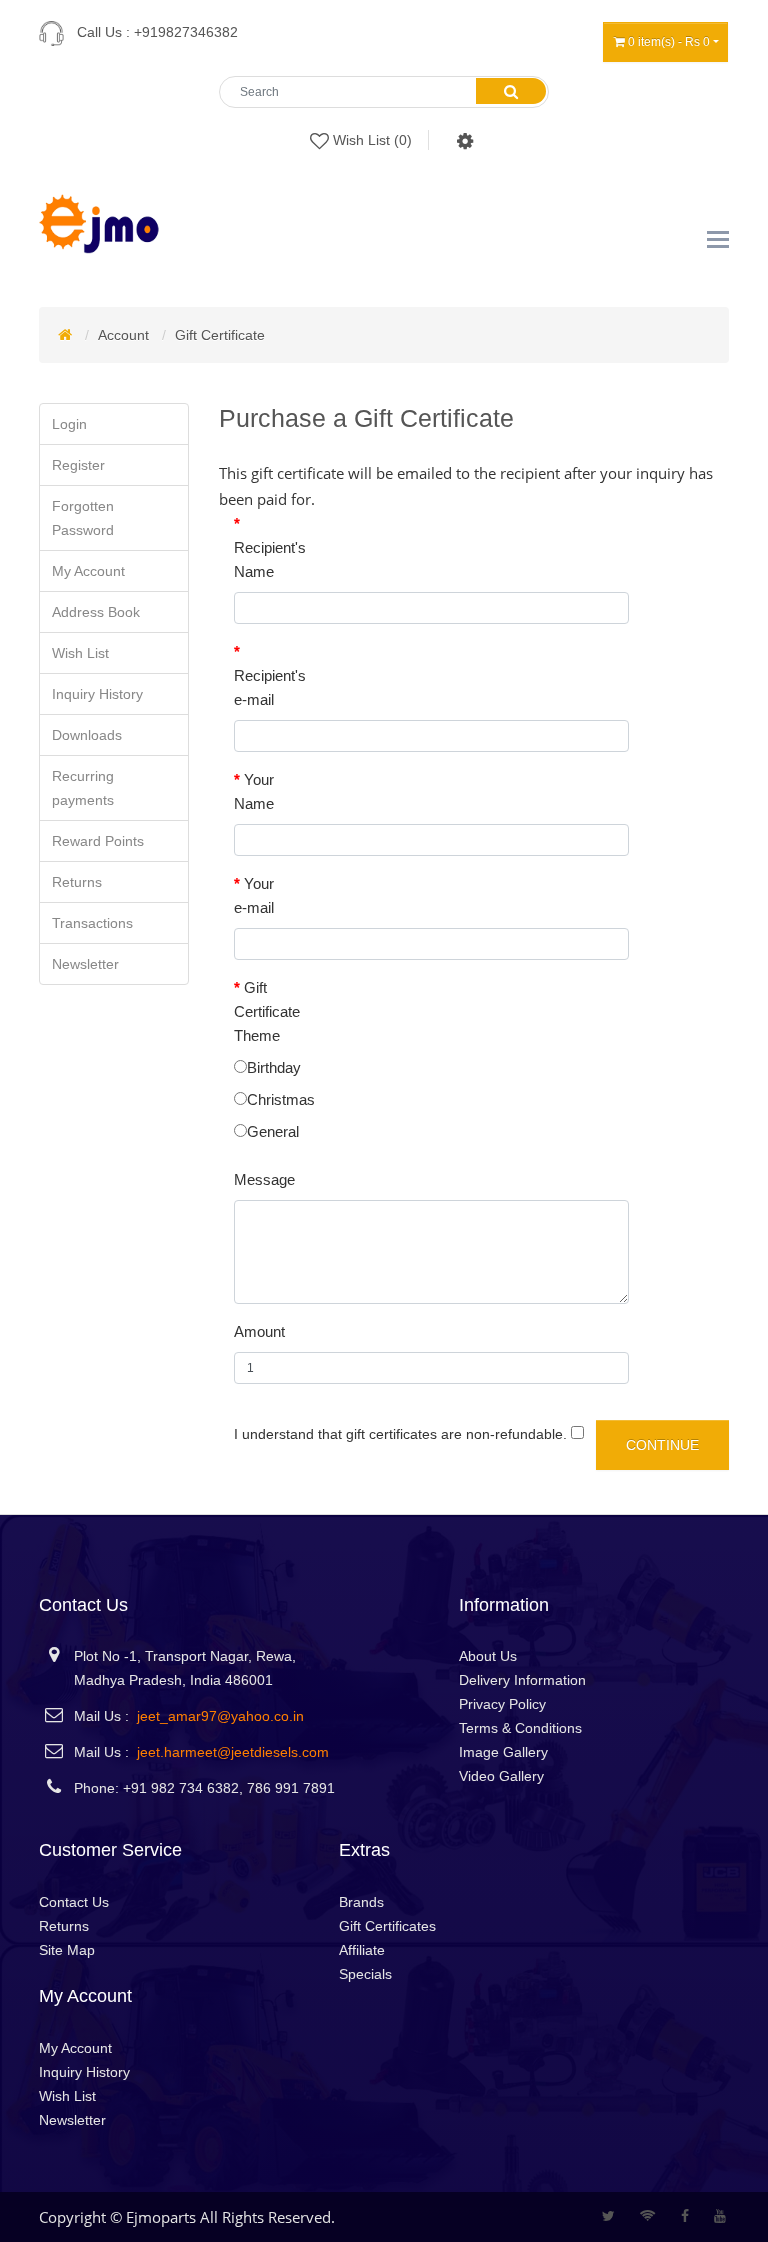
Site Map (67, 1950)
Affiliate (362, 1950)
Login (69, 424)
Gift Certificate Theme (267, 1011)
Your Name (254, 791)
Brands (361, 1902)
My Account (88, 571)
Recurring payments (83, 788)
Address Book (96, 612)
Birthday (274, 1067)
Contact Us (74, 1902)
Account (123, 335)
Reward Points (98, 841)
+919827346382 (186, 32)
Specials (365, 1974)
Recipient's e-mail (269, 687)
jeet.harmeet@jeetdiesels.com (233, 1752)
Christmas (281, 1099)
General (273, 1131)
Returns (77, 882)
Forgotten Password (83, 518)
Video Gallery (501, 1776)
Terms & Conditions (520, 1728)
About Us (488, 1656)
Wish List (80, 653)
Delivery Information (522, 1680)
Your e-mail (254, 895)
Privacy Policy (502, 1704)
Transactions (92, 923)
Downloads (87, 735)
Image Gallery (503, 1752)
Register (78, 465)
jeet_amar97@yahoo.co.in (220, 1716)
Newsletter (85, 964)
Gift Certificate (220, 335)
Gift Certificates (387, 1926)
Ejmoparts (161, 2217)
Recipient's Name (269, 559)
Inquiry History (97, 694)
